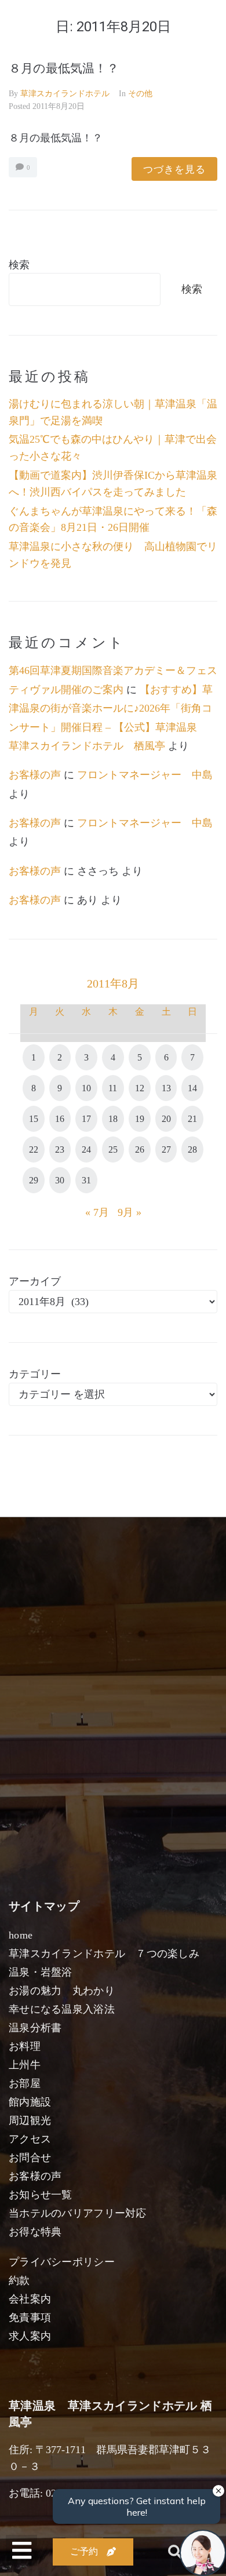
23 (60, 1149)
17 (86, 1119)
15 (34, 1119)
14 (192, 1088)
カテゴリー (35, 1374)
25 (113, 1149)
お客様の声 (35, 775)
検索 (19, 265)
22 (34, 1149)
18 (113, 1119)
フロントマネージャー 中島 (145, 775)
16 (60, 1119)
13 (166, 1088)
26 (140, 1149)
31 (86, 1180)
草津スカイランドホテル (65, 94)
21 (192, 1119)
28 (192, 1149)
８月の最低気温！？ (64, 68)
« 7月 (97, 1212)
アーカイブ (35, 1281)
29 (34, 1180)
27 (166, 1149)
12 (140, 1088)
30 (60, 1180)
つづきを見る (174, 169)
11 (113, 1088)
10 (86, 1088)
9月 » (130, 1212)
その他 (140, 94)
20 (166, 1119)
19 (140, 1119)
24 (86, 1149)
